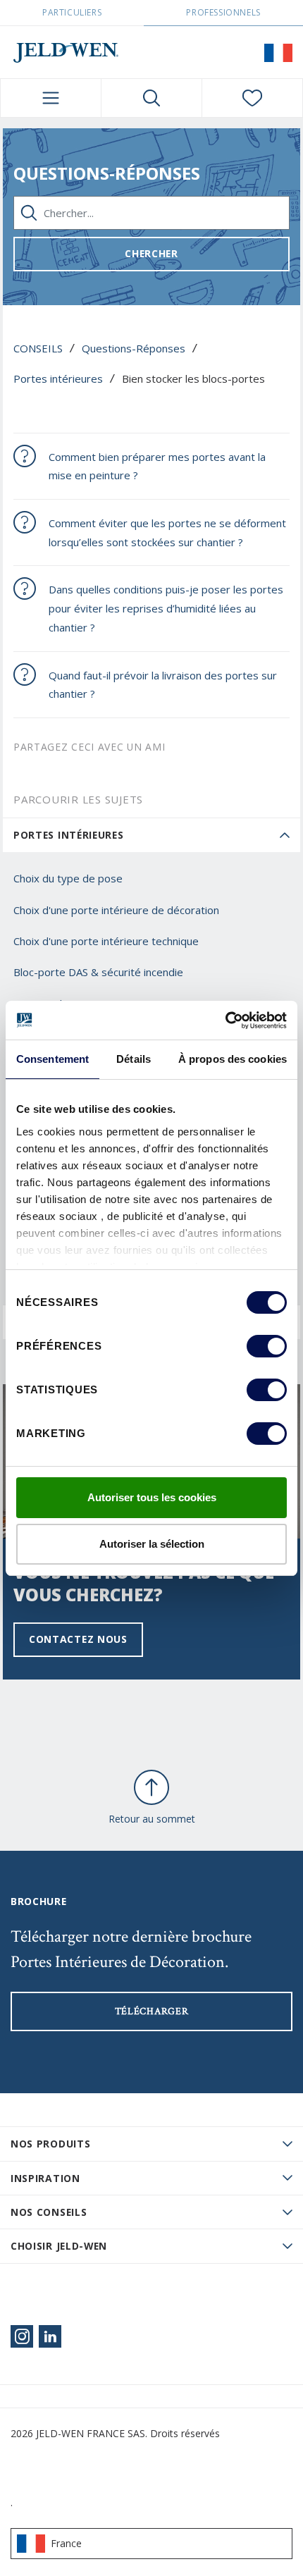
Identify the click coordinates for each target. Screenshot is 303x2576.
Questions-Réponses (134, 348)
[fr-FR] (278, 52)
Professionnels (223, 12)
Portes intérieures (58, 378)
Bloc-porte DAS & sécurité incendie (98, 972)
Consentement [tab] (52, 1059)
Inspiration (45, 2178)
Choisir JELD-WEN (59, 2246)
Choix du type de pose (68, 878)
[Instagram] (22, 2336)
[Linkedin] (50, 2336)
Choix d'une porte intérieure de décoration (116, 910)
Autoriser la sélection (152, 1544)
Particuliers (72, 12)
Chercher (151, 253)
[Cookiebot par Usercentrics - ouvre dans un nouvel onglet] (225, 1021)
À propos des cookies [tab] (233, 1059)
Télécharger (152, 2011)
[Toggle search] (151, 98)
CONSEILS (38, 348)
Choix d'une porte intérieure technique (106, 941)
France (66, 2543)
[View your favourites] (252, 98)
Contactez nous (78, 1639)
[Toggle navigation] (51, 98)
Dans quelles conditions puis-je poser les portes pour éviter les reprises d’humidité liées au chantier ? (166, 608)
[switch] (267, 1346)
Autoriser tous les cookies (152, 1497)
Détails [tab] (134, 1059)
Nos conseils (49, 2212)
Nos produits (50, 2144)
